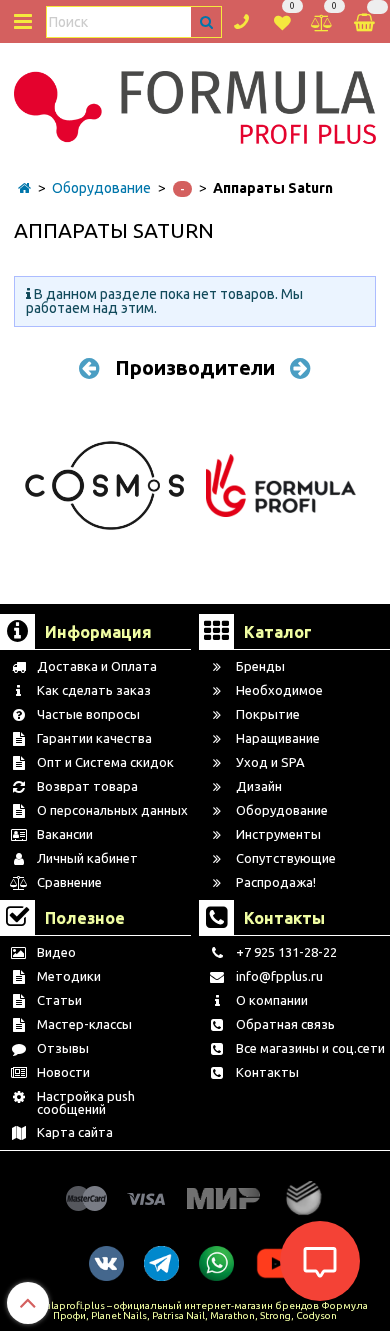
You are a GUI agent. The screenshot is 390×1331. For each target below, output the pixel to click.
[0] (282, 20)
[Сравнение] (322, 20)
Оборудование (101, 188)
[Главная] (24, 188)
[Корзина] (366, 21)
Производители (195, 367)
